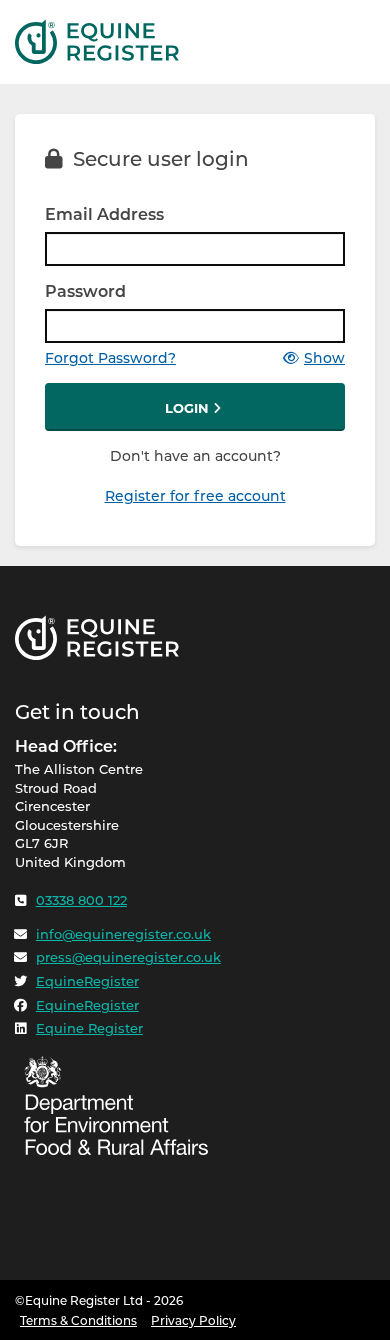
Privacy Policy (193, 1320)
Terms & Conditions (78, 1320)
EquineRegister (87, 981)
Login (189, 408)
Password (85, 291)
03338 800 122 (81, 900)
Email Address (104, 214)
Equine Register (89, 1028)
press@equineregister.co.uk (128, 957)
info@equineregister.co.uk (123, 934)
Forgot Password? (110, 358)
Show (324, 358)
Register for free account (195, 496)
